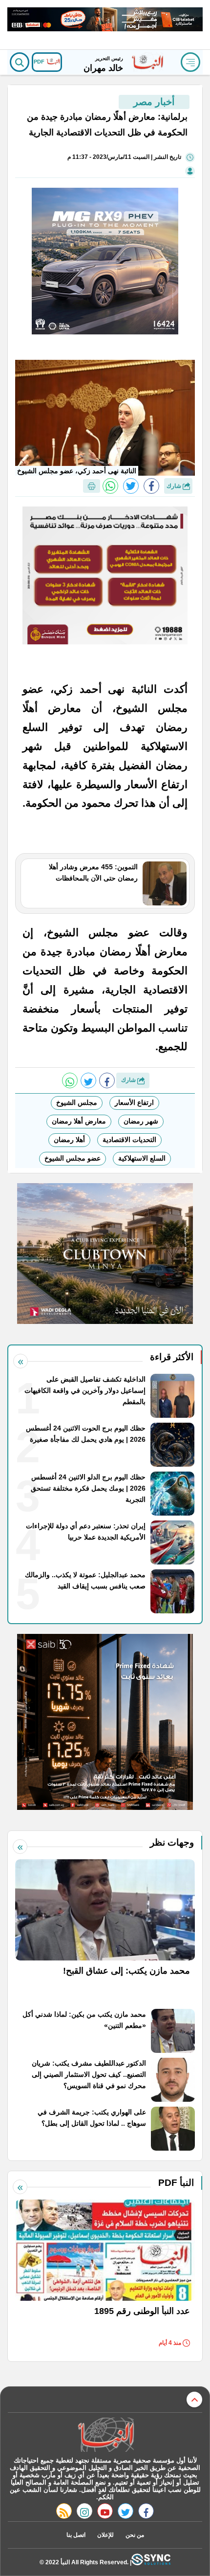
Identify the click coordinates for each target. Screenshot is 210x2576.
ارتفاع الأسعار (134, 1102)
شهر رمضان (141, 1121)
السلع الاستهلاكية (142, 1158)
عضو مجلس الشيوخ (73, 1158)
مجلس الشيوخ (77, 1102)
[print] (92, 486)
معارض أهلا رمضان (79, 1121)
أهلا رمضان (69, 1140)
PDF (40, 62)
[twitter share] (131, 486)
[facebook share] (151, 486)
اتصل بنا (76, 2535)
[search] (20, 62)
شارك (175, 486)
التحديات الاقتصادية (129, 1140)
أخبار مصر (154, 102)
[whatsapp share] (110, 486)
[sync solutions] (151, 2562)
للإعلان (105, 2535)
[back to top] (194, 2400)
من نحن (135, 2535)
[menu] (190, 62)
